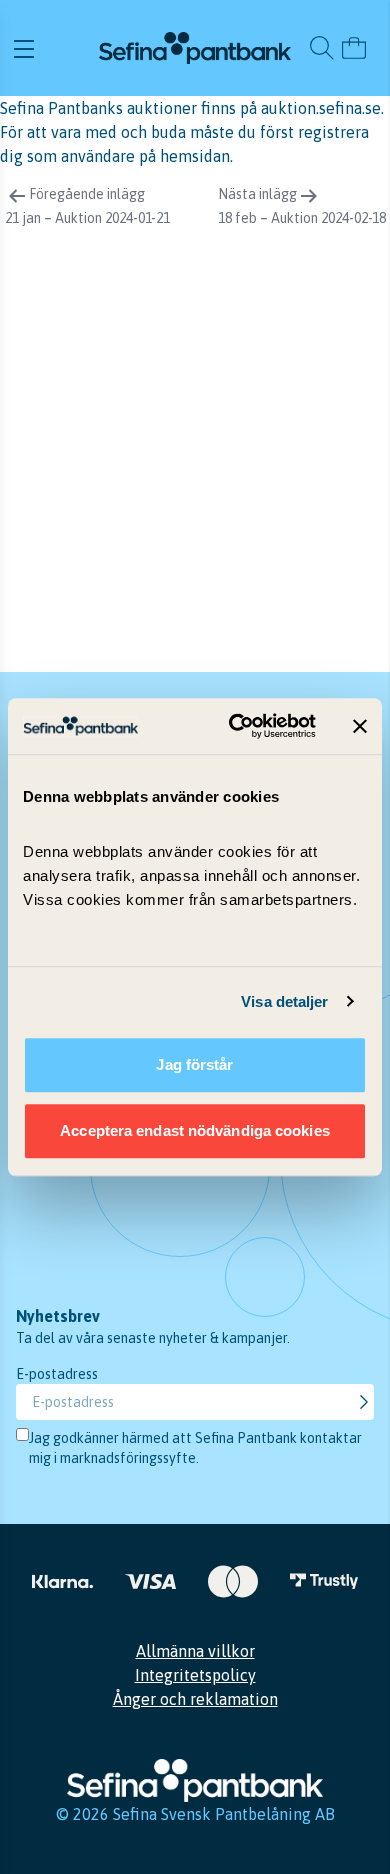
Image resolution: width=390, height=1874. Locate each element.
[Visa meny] (53, 48)
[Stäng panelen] (360, 726)
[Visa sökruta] (322, 48)
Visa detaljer (284, 1001)
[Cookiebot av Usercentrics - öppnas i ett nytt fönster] (236, 726)
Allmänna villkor (195, 1651)
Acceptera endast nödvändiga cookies (195, 1130)
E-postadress (57, 1374)
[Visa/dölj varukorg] (354, 48)
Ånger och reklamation (195, 1699)
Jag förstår (194, 1064)
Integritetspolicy (195, 1675)
